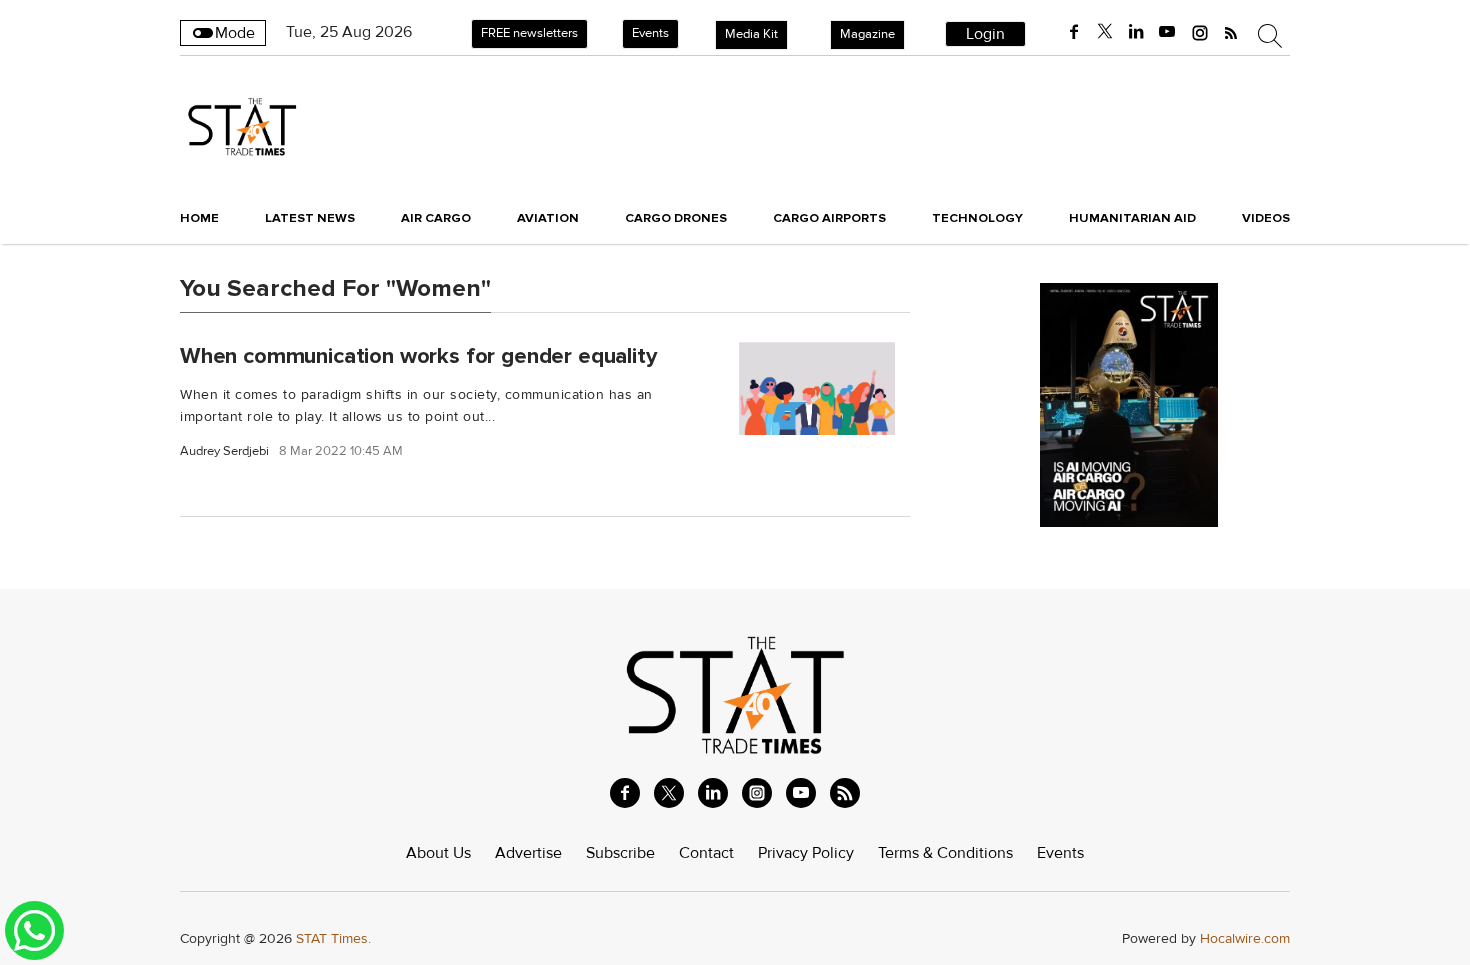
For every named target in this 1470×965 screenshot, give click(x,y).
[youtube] (1167, 32)
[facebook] (1074, 32)
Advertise (528, 853)
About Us (438, 853)
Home (199, 218)
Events (650, 33)
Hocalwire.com (1245, 938)
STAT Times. (333, 938)
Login (985, 34)
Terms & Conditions (945, 853)
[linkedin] (1136, 32)
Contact (706, 853)
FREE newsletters (529, 33)
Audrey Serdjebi (224, 451)
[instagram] (1200, 32)
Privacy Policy (806, 853)
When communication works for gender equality (418, 355)
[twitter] (1105, 32)
